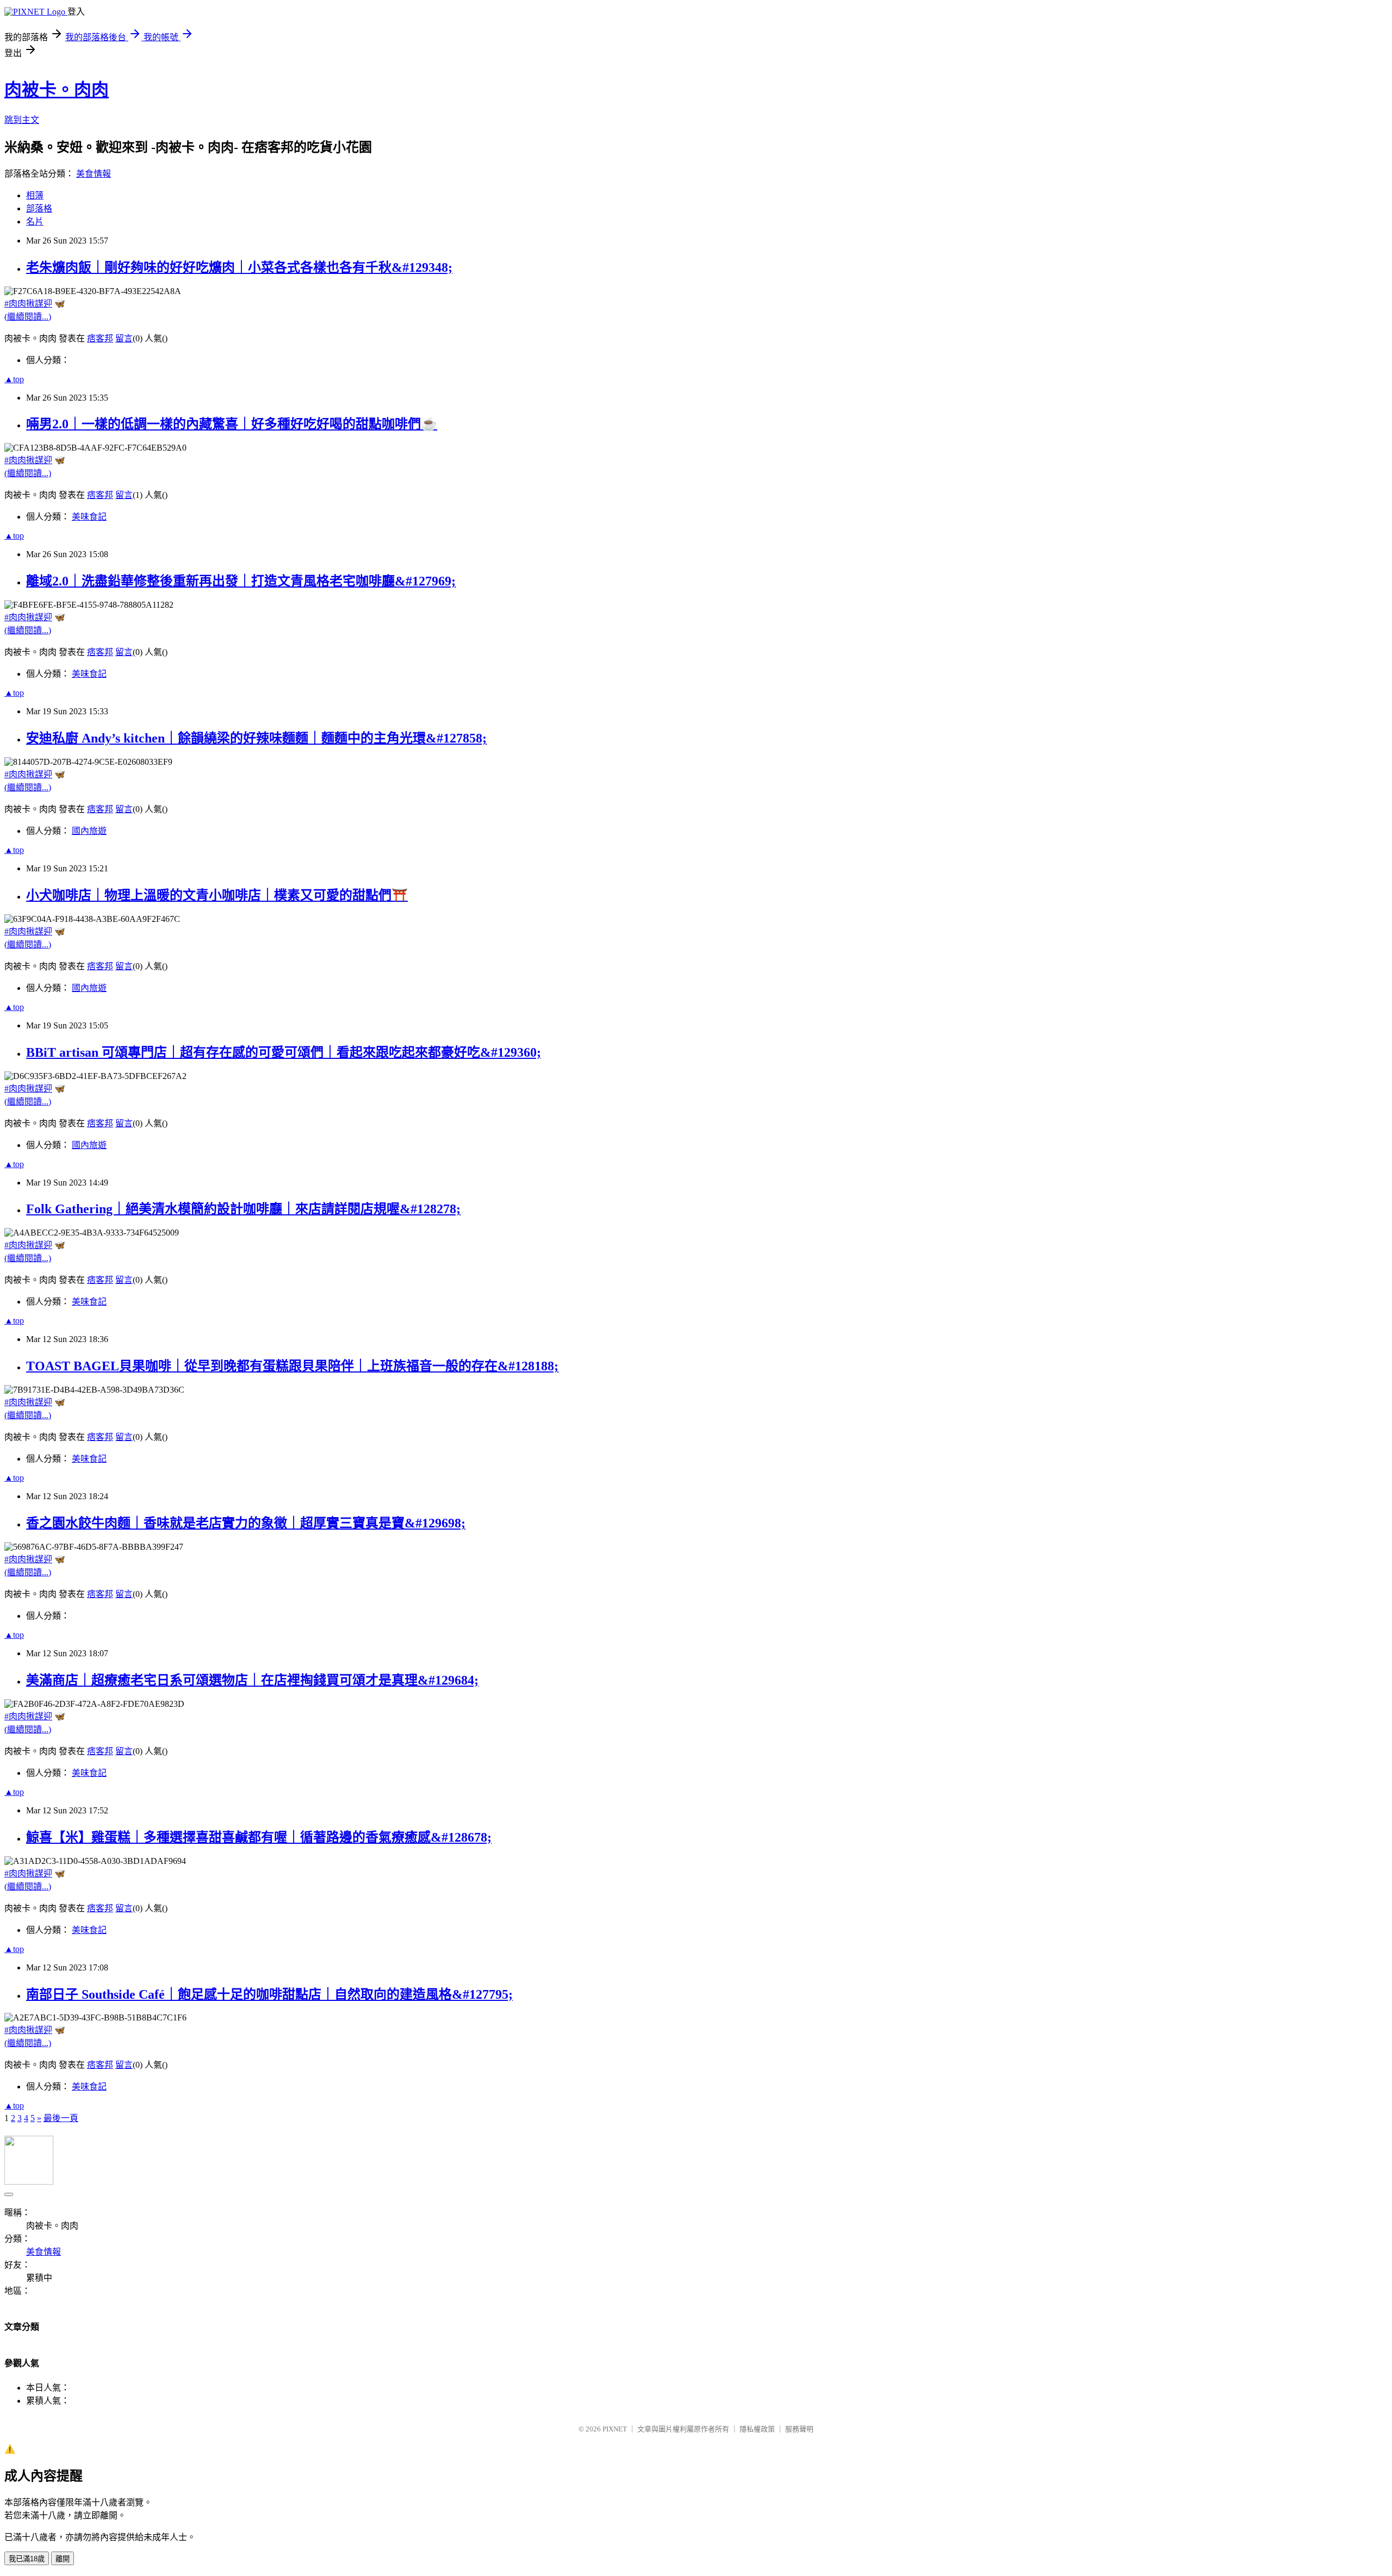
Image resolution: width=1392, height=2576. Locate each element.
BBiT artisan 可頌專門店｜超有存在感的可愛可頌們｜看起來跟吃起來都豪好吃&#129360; (284, 1052)
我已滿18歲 (27, 2559)
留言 (124, 338)
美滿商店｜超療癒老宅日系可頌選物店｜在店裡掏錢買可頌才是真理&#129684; (252, 1680)
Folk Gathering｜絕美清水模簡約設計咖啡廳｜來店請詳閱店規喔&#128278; (243, 1209)
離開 (63, 2559)
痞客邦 (100, 338)
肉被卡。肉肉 (57, 90)
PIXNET (615, 2429)
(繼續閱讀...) (28, 317)
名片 (35, 222)
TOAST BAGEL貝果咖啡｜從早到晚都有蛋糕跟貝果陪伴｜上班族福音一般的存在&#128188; (292, 1366)
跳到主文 (22, 120)
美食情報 (94, 174)
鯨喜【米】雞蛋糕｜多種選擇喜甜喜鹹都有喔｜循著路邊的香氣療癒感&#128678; (259, 1837)
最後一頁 (61, 2118)
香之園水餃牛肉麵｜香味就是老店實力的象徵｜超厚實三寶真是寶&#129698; (246, 1523)
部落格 (39, 208)
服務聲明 (799, 2429)
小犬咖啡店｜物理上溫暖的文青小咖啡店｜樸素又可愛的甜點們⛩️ (217, 895)
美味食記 (89, 517)
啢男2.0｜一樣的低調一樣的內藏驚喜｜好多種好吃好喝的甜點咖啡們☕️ (232, 424)
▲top (14, 379)
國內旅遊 (89, 831)
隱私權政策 (757, 2429)
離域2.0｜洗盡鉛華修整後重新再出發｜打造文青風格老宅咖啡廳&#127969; (241, 581)
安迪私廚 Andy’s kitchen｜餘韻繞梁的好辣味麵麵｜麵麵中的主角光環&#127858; (256, 738)
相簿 (35, 195)
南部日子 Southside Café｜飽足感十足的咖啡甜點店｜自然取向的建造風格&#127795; (269, 1994)
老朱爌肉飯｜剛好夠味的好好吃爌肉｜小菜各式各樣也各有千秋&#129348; (239, 267)
